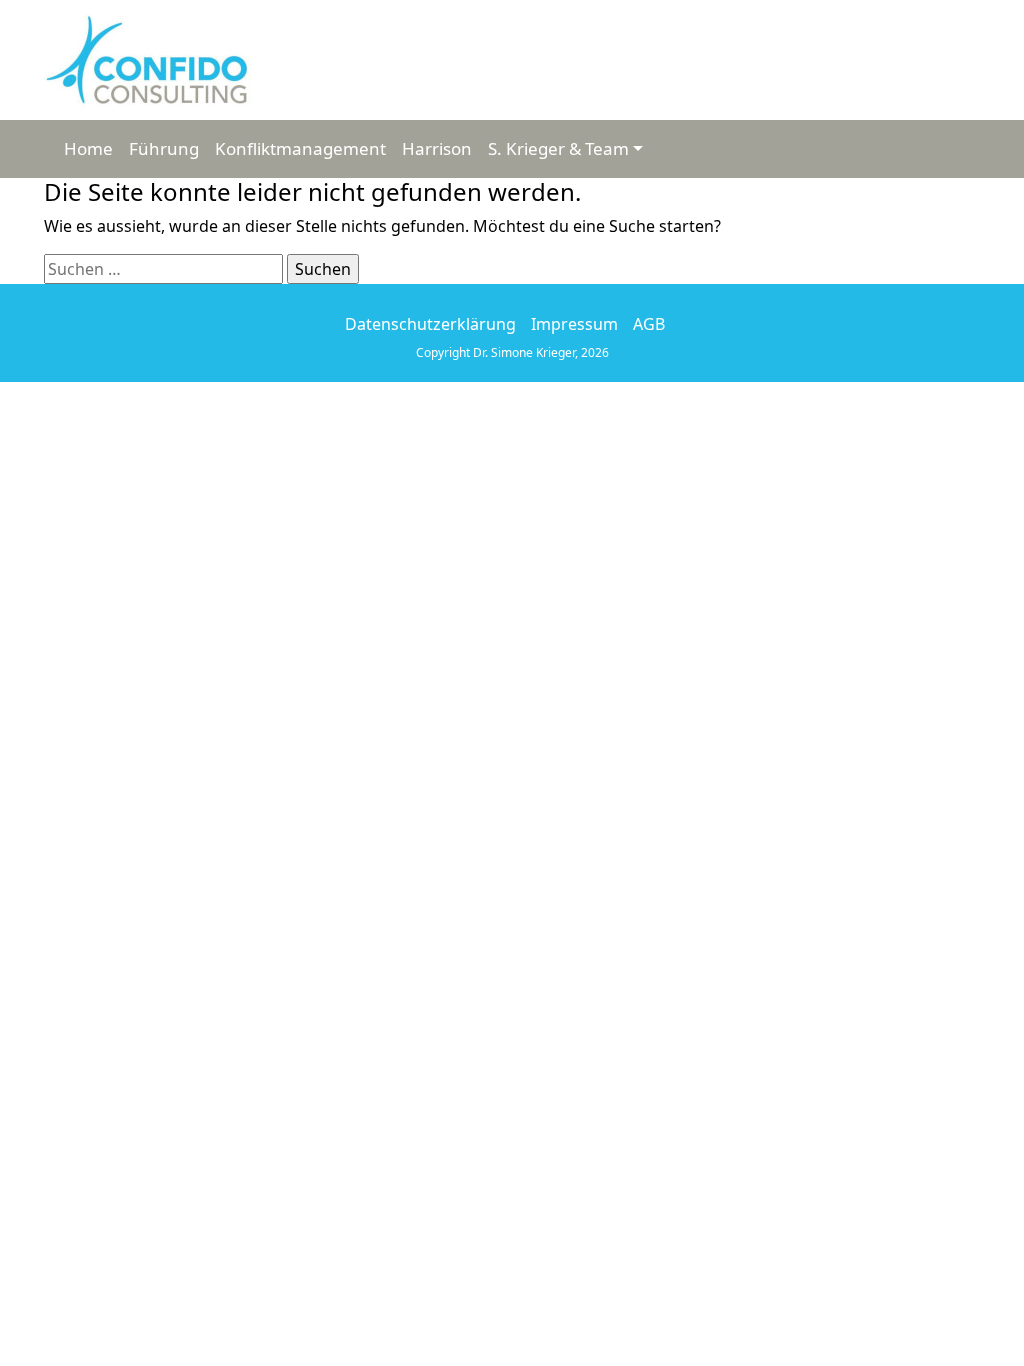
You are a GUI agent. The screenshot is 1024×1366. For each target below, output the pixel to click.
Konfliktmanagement (300, 148)
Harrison (437, 148)
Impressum (574, 324)
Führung (164, 148)
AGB (649, 324)
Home (88, 148)
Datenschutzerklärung (430, 324)
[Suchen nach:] (163, 269)
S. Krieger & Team (558, 148)
